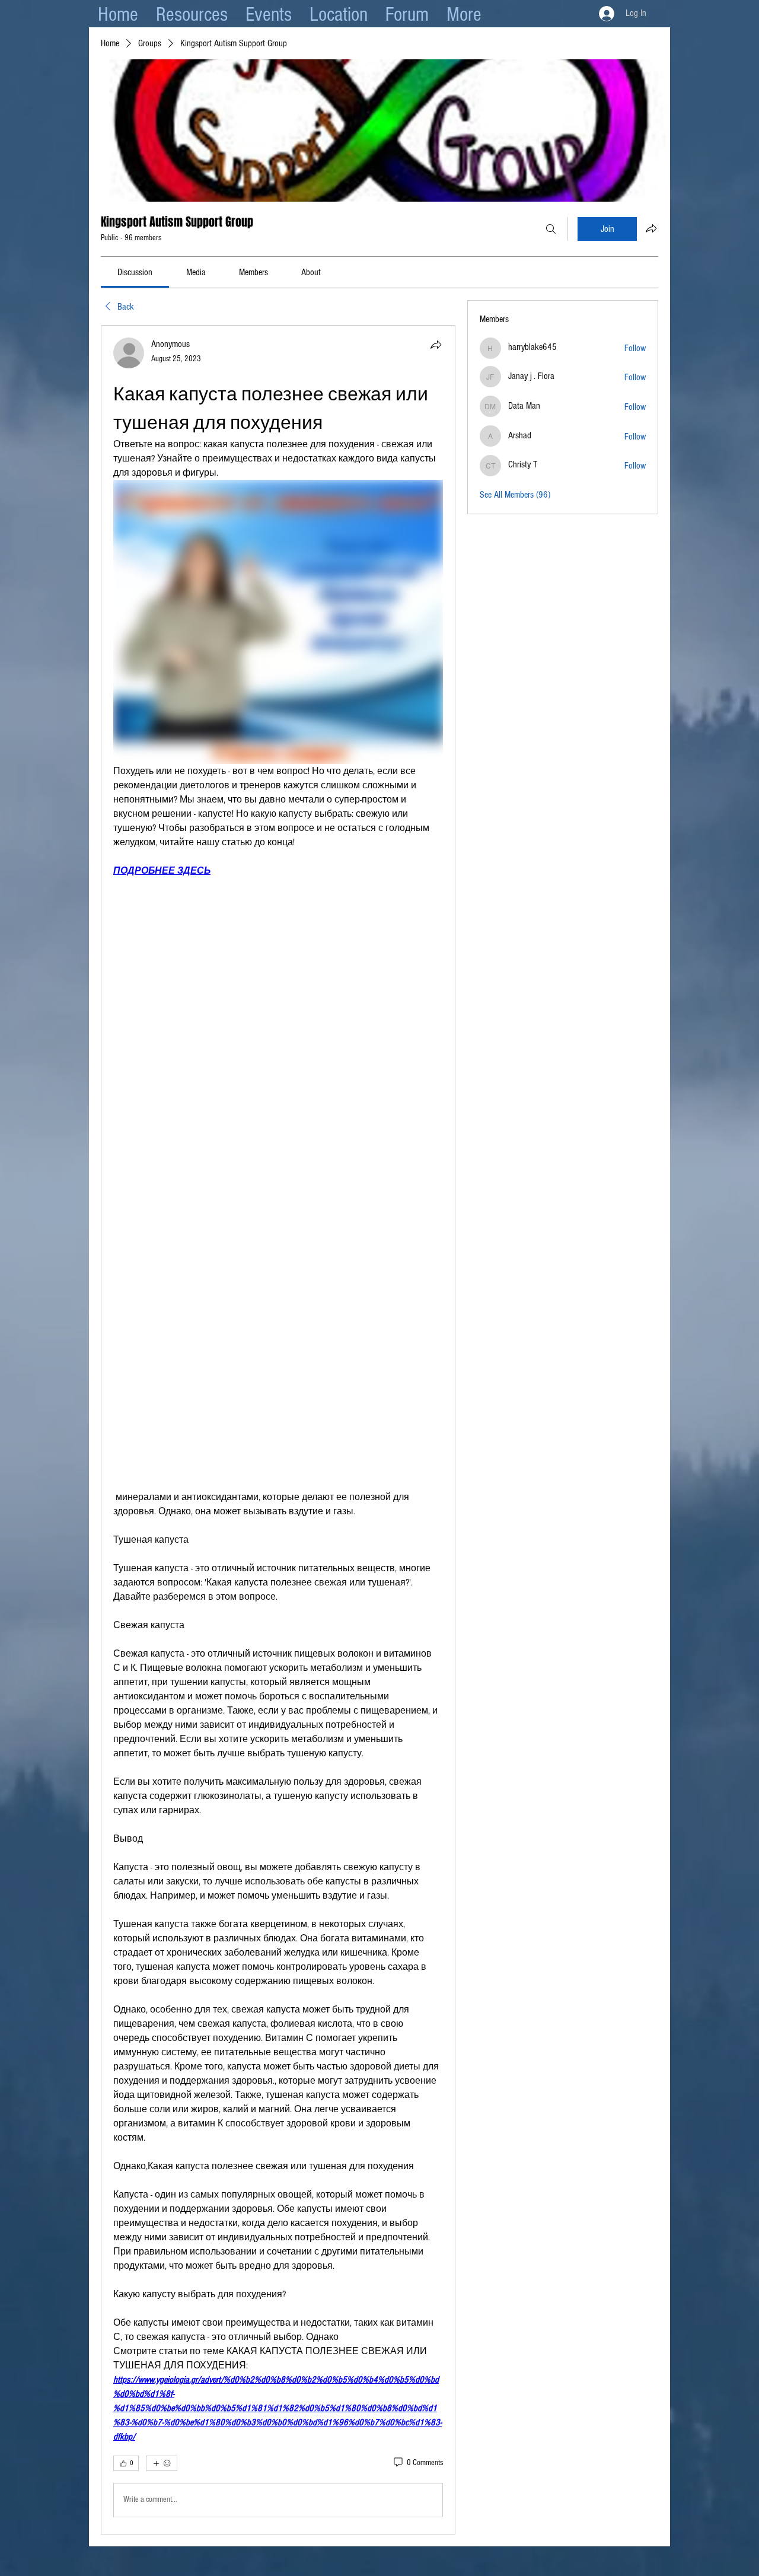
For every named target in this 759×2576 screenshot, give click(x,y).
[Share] (436, 345)
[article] (278, 1429)
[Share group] (651, 228)
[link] (135, 272)
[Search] (551, 229)
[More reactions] (162, 2463)
